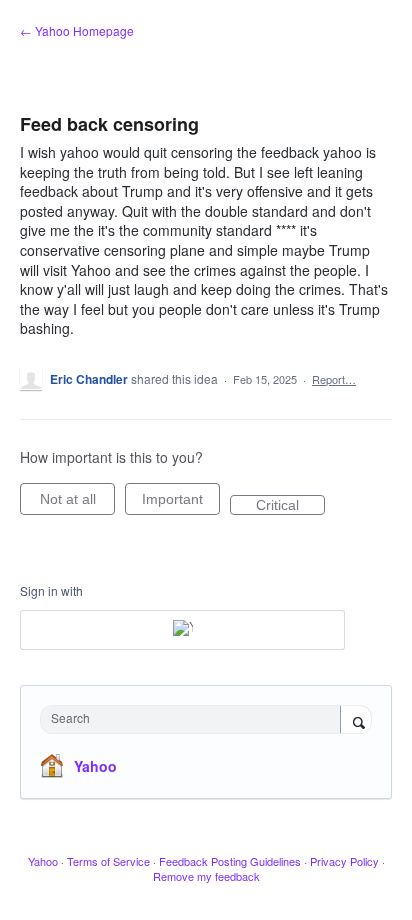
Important (181, 503)
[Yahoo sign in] (182, 630)
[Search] (356, 721)
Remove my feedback (206, 876)
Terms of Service (108, 861)
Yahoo (95, 766)
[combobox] (195, 719)
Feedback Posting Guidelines (230, 861)
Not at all (77, 503)
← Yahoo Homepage (77, 30)
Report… (334, 379)
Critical (290, 506)
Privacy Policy (344, 861)
